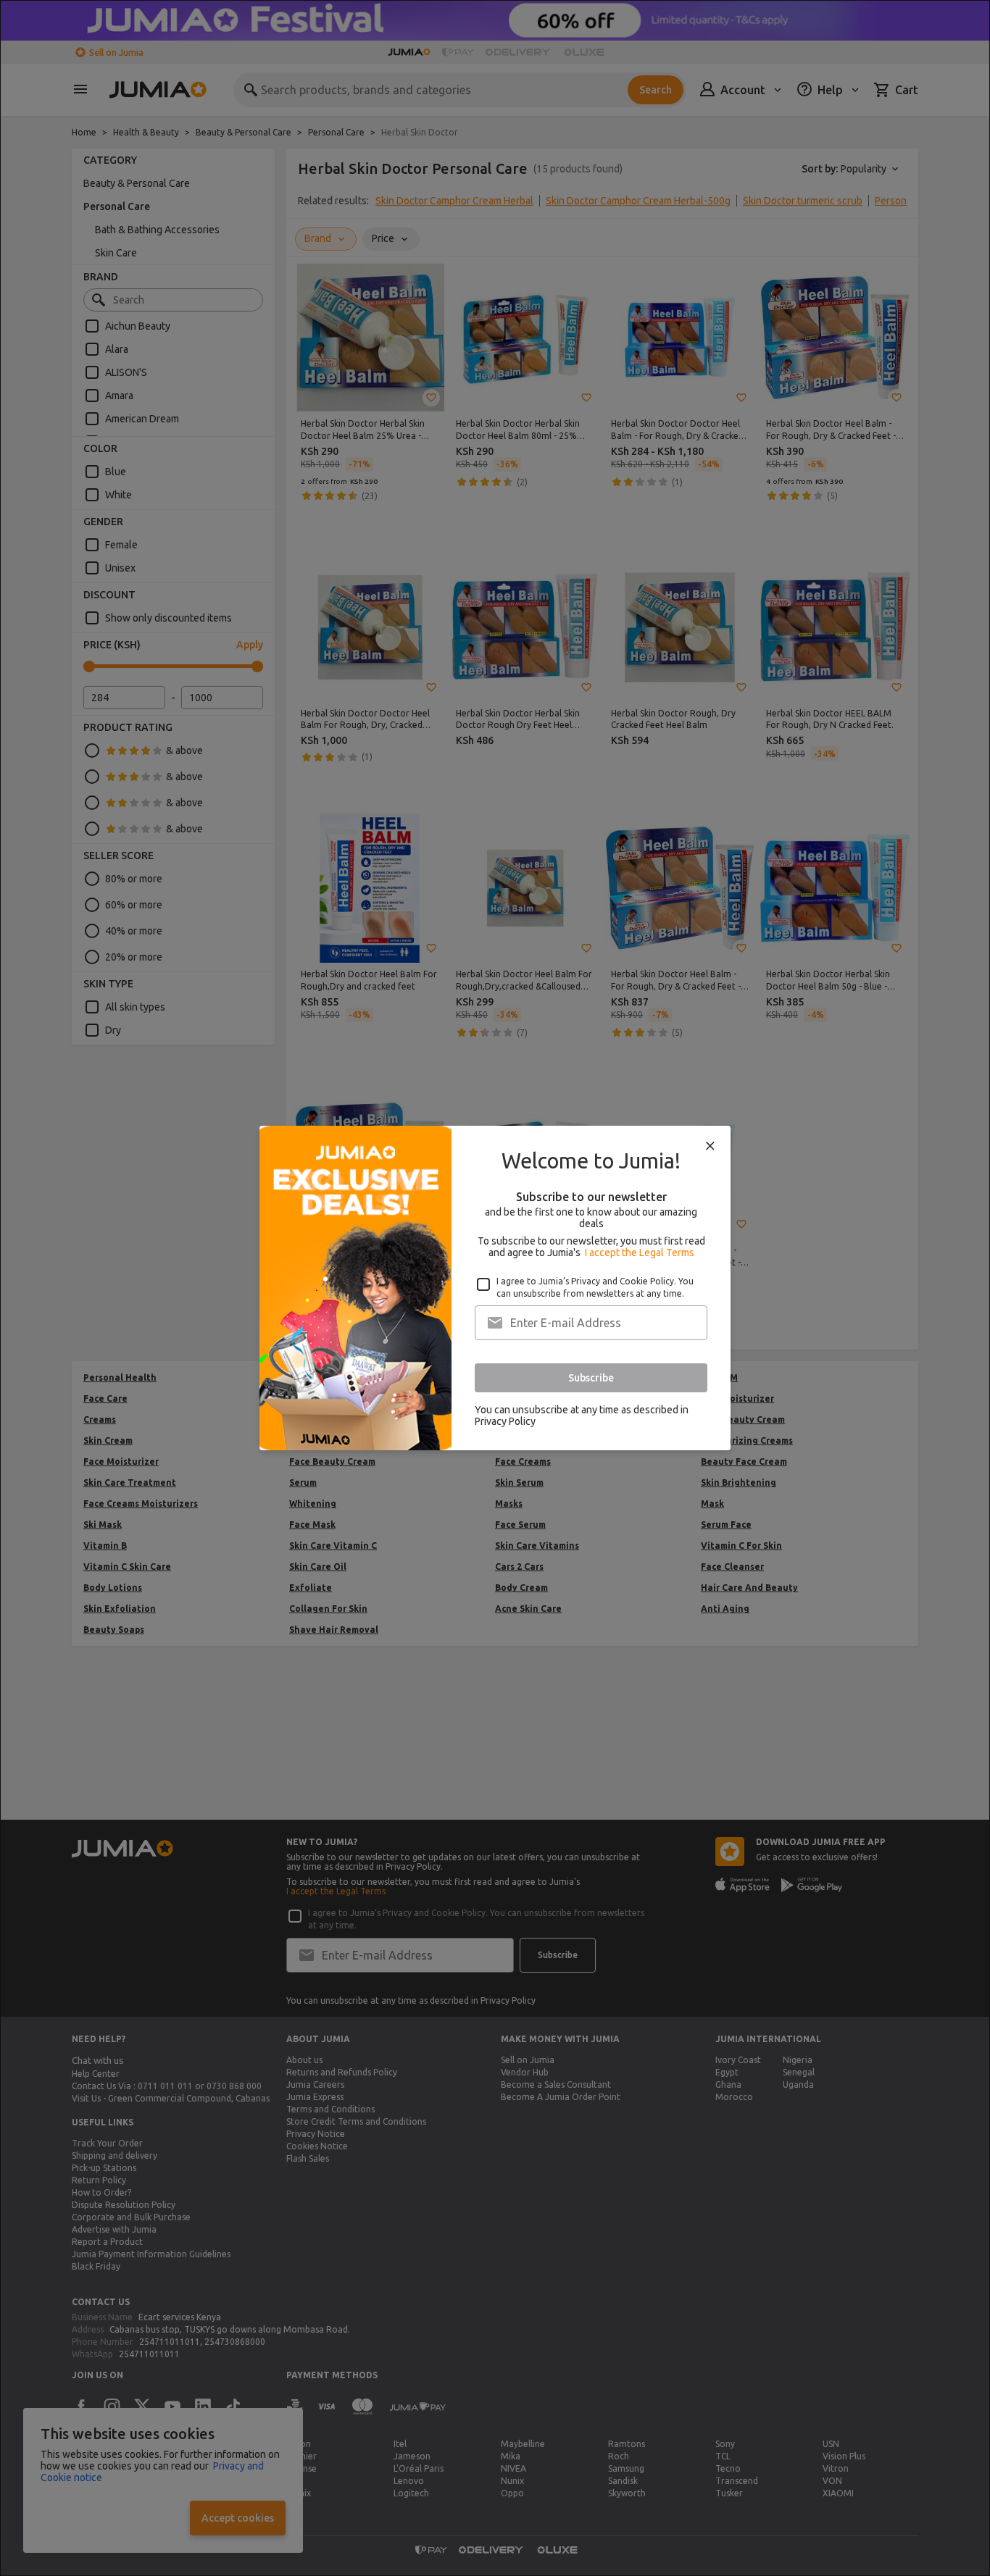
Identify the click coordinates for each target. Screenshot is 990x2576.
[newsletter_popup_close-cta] (710, 1146)
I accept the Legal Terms (640, 1253)
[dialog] (495, 1288)
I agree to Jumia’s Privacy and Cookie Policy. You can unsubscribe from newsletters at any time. (595, 1287)
